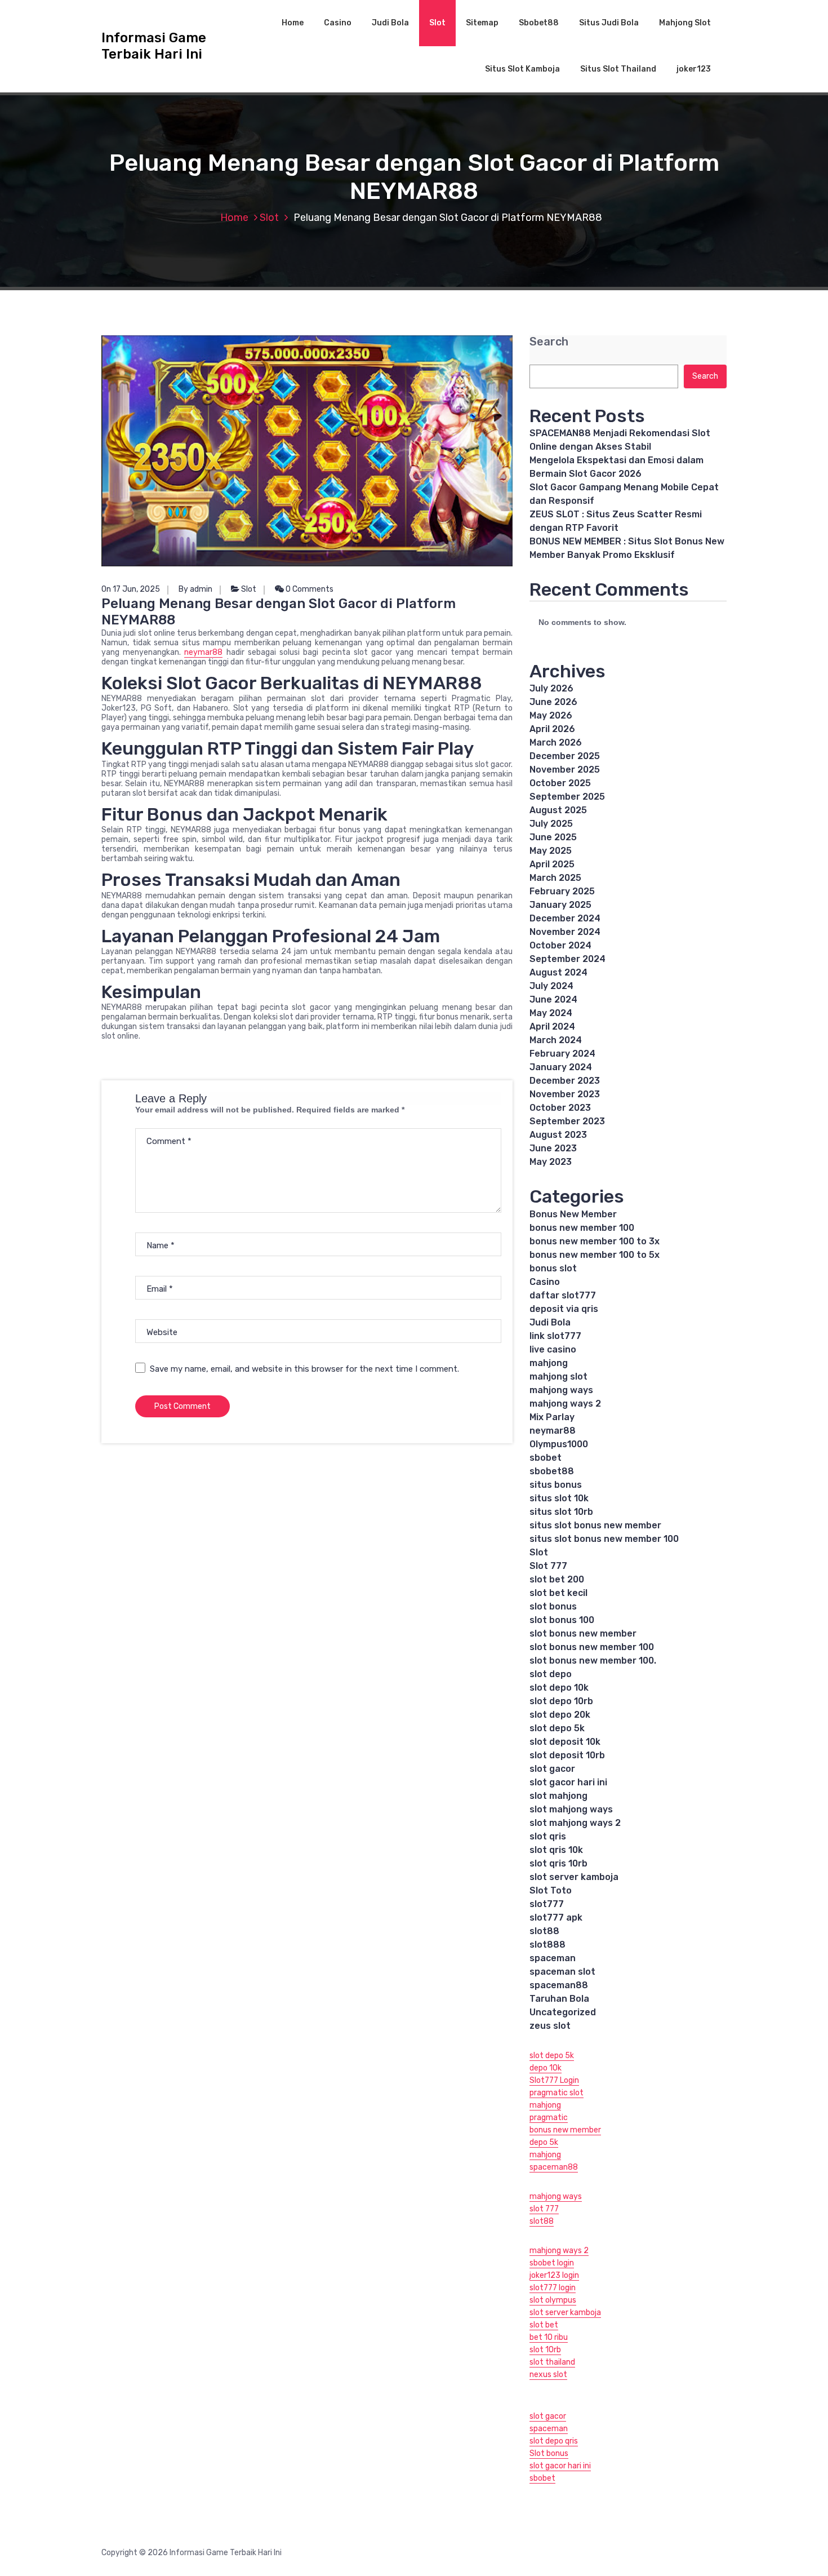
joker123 (694, 69)
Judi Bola (390, 23)
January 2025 (560, 905)
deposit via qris (564, 1309)
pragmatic (549, 2118)
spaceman (553, 1958)
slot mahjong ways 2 (575, 1823)
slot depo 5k (557, 1728)
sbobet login (552, 2263)
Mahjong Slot (685, 23)
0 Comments (309, 589)
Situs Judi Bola (609, 23)
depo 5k (544, 2142)
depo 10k (546, 2068)
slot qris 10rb (558, 1863)
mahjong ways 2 (565, 1404)
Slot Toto (551, 1890)
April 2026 (552, 729)
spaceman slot (562, 1972)
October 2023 (560, 1108)
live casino (553, 1349)
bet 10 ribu (549, 2337)
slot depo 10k (559, 1688)
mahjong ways (561, 1390)
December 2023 (565, 1081)
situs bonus (556, 1485)
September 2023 (567, 1121)
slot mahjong (558, 1796)
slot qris (548, 1836)
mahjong (549, 1363)
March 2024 (556, 1040)
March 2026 (556, 742)
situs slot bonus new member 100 (604, 1539)
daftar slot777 (563, 1295)
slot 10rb (545, 2350)
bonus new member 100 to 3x (595, 1241)
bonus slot (553, 1268)
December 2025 (565, 756)
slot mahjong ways (571, 1809)
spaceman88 (559, 1985)
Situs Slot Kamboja (522, 69)
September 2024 (567, 959)
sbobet (546, 1458)
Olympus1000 (559, 1444)
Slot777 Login (554, 2080)
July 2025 (551, 824)
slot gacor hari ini (568, 1782)
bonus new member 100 (582, 1228)
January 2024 (561, 1067)
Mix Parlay (552, 1417)
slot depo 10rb (561, 1701)
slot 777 (544, 2209)
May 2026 (551, 715)
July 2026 (551, 688)
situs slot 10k (559, 1498)
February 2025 (562, 891)
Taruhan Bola (559, 1999)
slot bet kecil (558, 1593)
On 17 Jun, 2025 (131, 589)
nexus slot (548, 2375)
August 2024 (558, 972)
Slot (437, 23)
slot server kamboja (574, 1877)
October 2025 (560, 783)
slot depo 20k (560, 1715)
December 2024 (565, 918)
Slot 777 (548, 1566)
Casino (338, 23)
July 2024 (551, 986)
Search (549, 342)
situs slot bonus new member (595, 1525)
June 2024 (553, 999)
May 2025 (551, 851)
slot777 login (553, 2288)
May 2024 (551, 1013)
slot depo (551, 1674)
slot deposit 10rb (567, 1755)
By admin (195, 589)
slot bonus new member (583, 1633)
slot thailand (552, 2362)
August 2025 (558, 810)
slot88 (544, 1931)
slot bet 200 (557, 1579)
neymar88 (203, 652)
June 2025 (553, 837)
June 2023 (553, 1148)
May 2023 (551, 1162)
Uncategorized (563, 2012)
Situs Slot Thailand (618, 69)
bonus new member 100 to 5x (595, 1255)
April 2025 (552, 864)
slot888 (547, 1945)
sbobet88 (552, 1471)
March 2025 (555, 878)
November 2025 (565, 770)
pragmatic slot (557, 2093)
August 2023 (558, 1135)
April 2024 (552, 1027)
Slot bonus (549, 2453)
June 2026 (553, 702)
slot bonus (553, 1606)
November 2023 (565, 1094)
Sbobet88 (539, 23)
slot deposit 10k (565, 1742)
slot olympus (553, 2300)
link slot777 (555, 1336)
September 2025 (567, 797)
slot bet (544, 2325)
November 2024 (565, 932)
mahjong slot (558, 1376)
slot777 (547, 1904)
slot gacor (552, 1769)
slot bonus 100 (562, 1620)
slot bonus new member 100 (592, 1647)
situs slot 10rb (561, 1512)
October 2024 (560, 945)
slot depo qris (554, 2441)
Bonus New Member (573, 1214)
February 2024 (562, 1054)
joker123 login (554, 2275)
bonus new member (565, 2130)
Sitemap (482, 23)
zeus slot (550, 2026)
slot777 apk (556, 1917)
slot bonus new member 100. (593, 1661)
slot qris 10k (556, 1850)
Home (293, 23)
